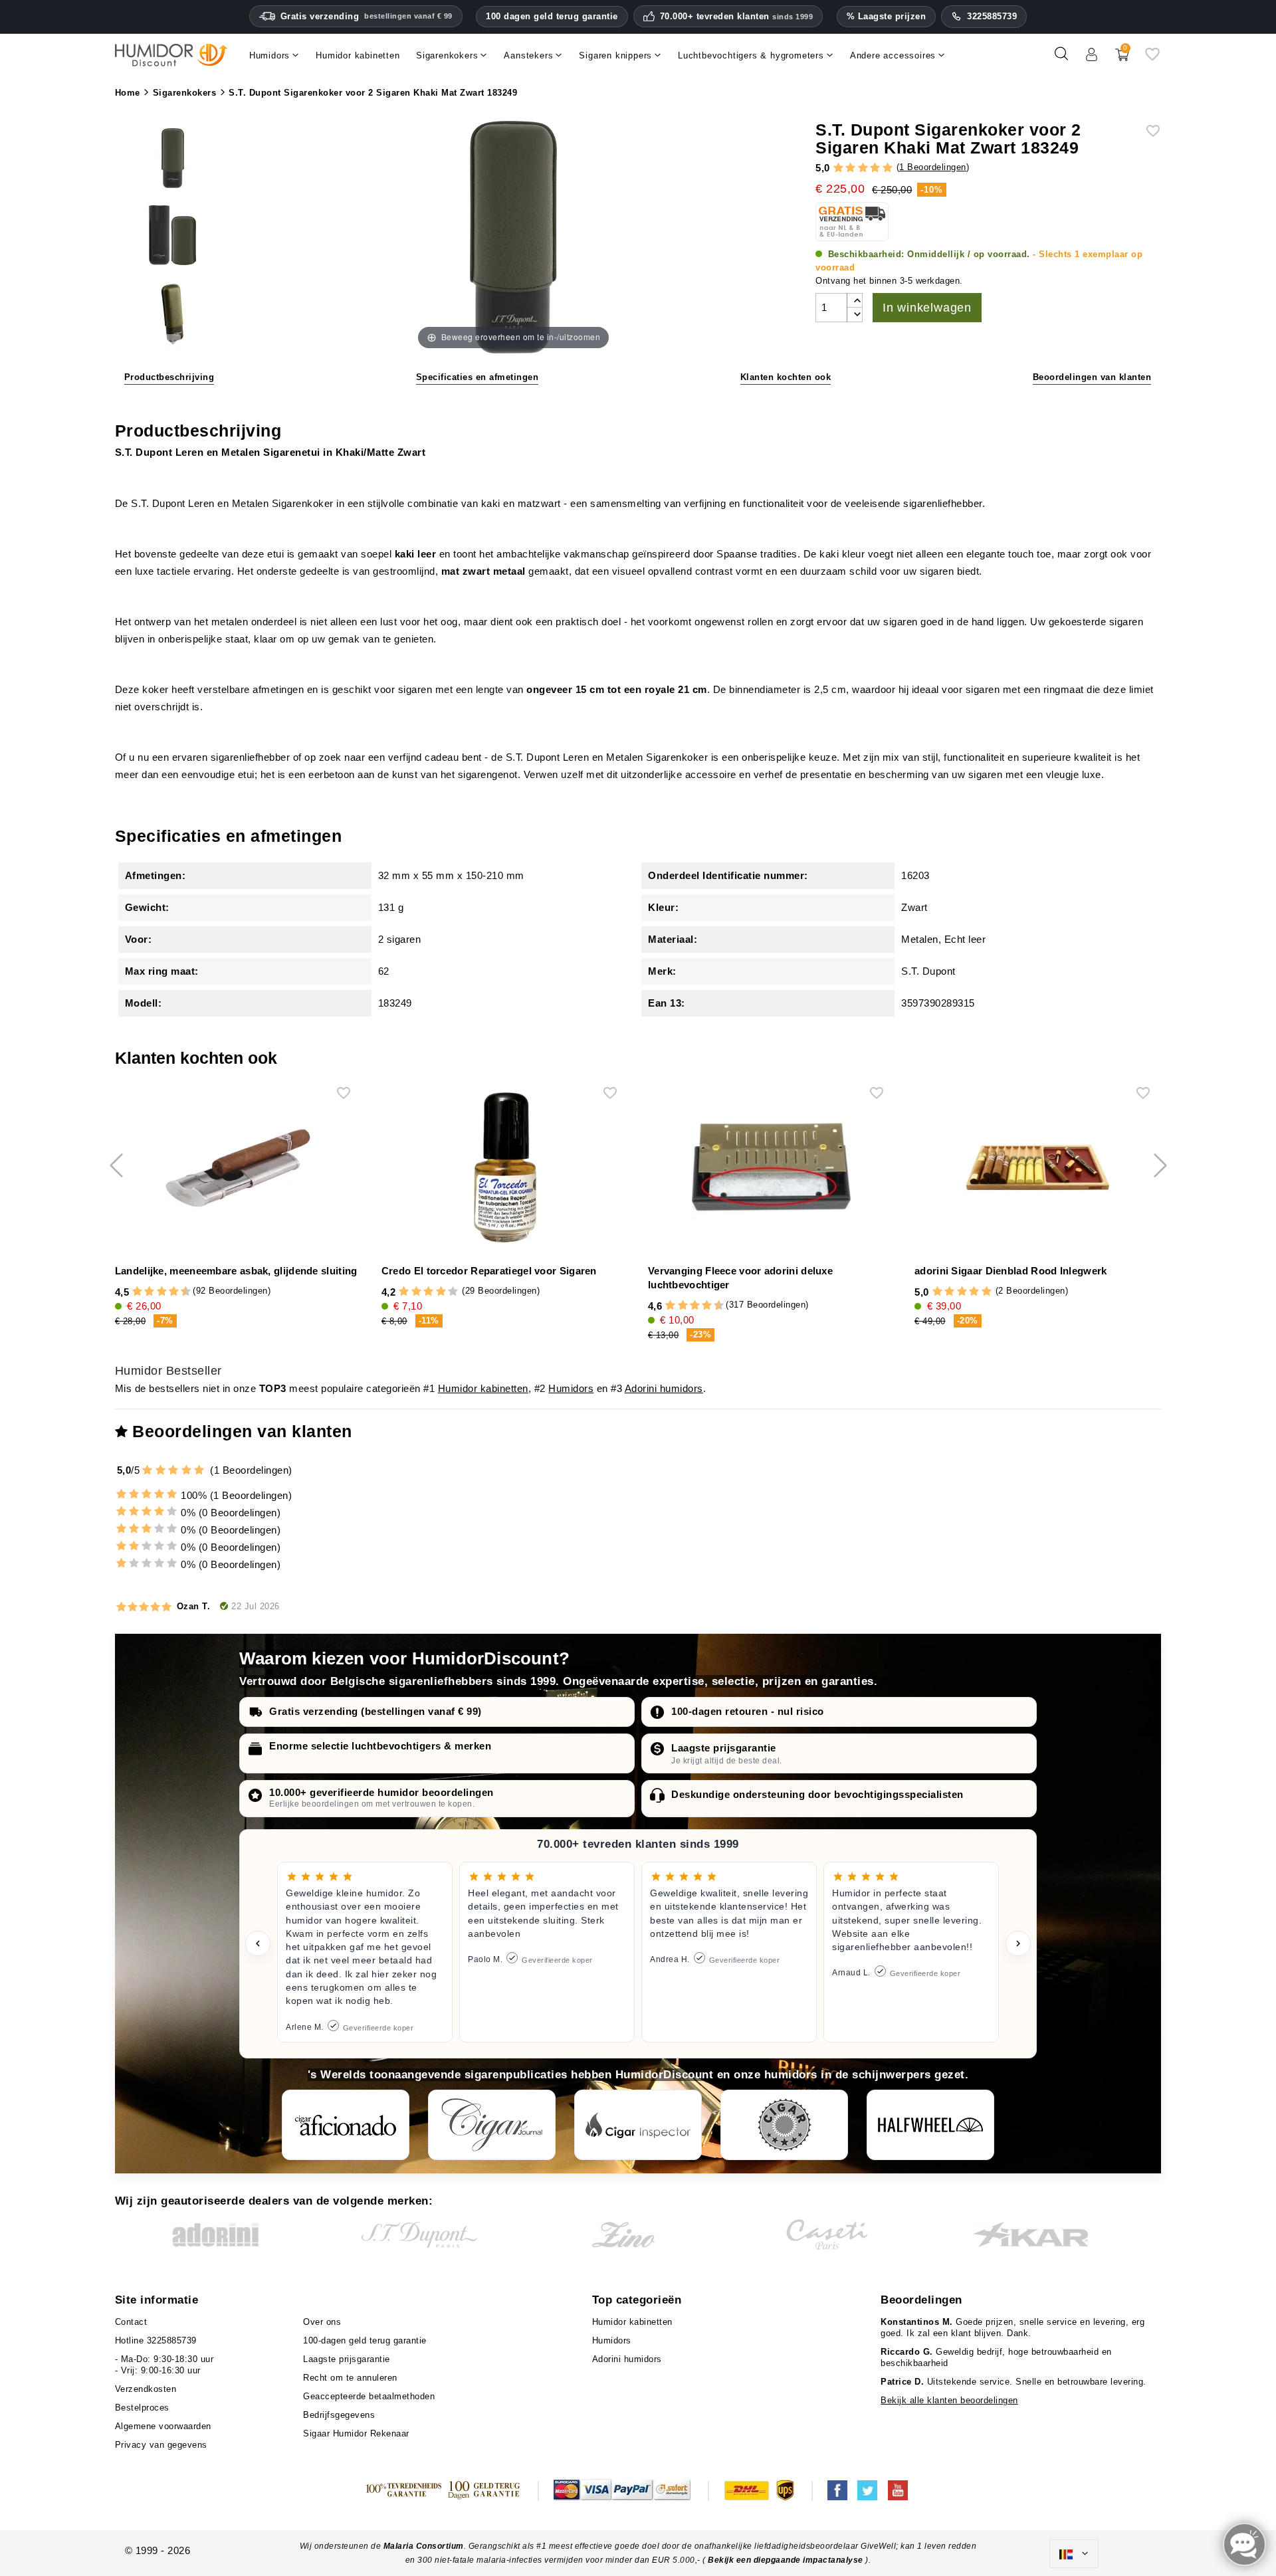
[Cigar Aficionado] (346, 2125)
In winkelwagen (927, 308)
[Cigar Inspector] (638, 2125)
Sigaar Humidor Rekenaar (356, 2433)
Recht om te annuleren (350, 2378)
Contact (131, 2322)
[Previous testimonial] (258, 1943)
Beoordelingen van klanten (1092, 377)
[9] (179, 1292)
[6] (162, 1292)
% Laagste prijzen (887, 16)
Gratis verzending (367, 16)
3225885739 (992, 16)
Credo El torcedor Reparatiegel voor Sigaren (489, 1271)
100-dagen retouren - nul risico (748, 1711)
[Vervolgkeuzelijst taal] (1074, 2554)
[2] (850, 168)
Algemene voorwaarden (163, 2426)
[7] (167, 1292)
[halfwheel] (930, 2125)
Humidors (571, 1388)
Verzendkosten (146, 2389)
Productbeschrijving (169, 377)
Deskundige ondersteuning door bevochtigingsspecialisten (817, 1794)
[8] (174, 1292)
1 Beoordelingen (933, 167)
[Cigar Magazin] (784, 2125)
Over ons (322, 2322)
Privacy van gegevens (161, 2445)
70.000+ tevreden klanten (737, 17)
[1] (838, 168)
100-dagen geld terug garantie (365, 2340)
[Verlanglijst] (1152, 59)
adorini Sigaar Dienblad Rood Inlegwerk (1010, 1271)
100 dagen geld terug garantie (552, 16)
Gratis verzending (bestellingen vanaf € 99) (375, 1711)
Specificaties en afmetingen (478, 377)
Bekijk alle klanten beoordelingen (949, 2400)
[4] (875, 168)
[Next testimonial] (1018, 1943)
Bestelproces (142, 2408)
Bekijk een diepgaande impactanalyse (787, 2560)
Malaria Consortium (424, 2546)
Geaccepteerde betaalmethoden (369, 2396)
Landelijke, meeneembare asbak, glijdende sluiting (236, 1271)
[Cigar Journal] (492, 2125)
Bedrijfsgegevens (339, 2415)
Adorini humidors (664, 1388)
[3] (863, 168)
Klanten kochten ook (786, 377)
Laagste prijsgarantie (724, 1748)
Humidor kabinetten (483, 1388)
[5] (888, 168)
